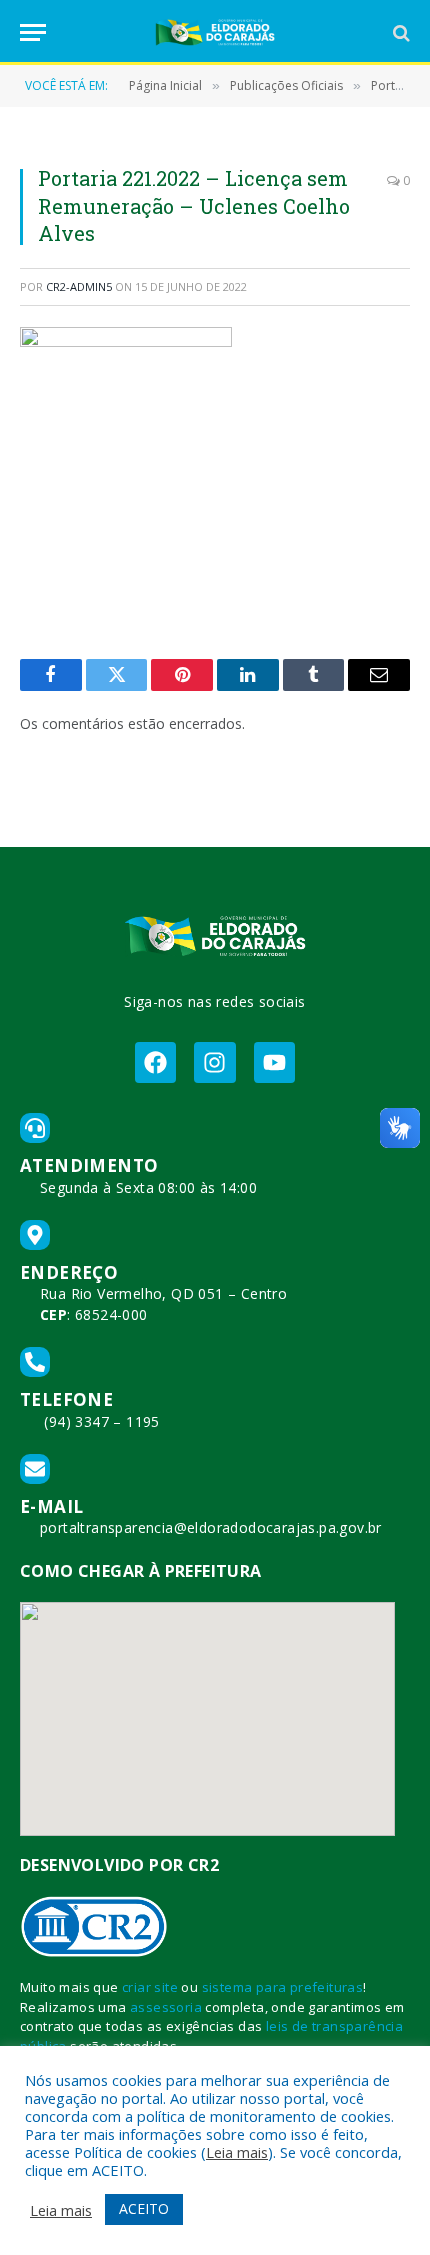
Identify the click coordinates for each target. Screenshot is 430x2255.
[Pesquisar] (399, 32)
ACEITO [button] (144, 2208)
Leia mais (237, 2152)
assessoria (166, 2007)
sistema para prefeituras (283, 1987)
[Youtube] (274, 1062)
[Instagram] (214, 1062)
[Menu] (33, 32)
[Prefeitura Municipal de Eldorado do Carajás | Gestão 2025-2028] (215, 32)
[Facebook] (155, 1062)
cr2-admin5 (79, 286)
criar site (150, 1987)
